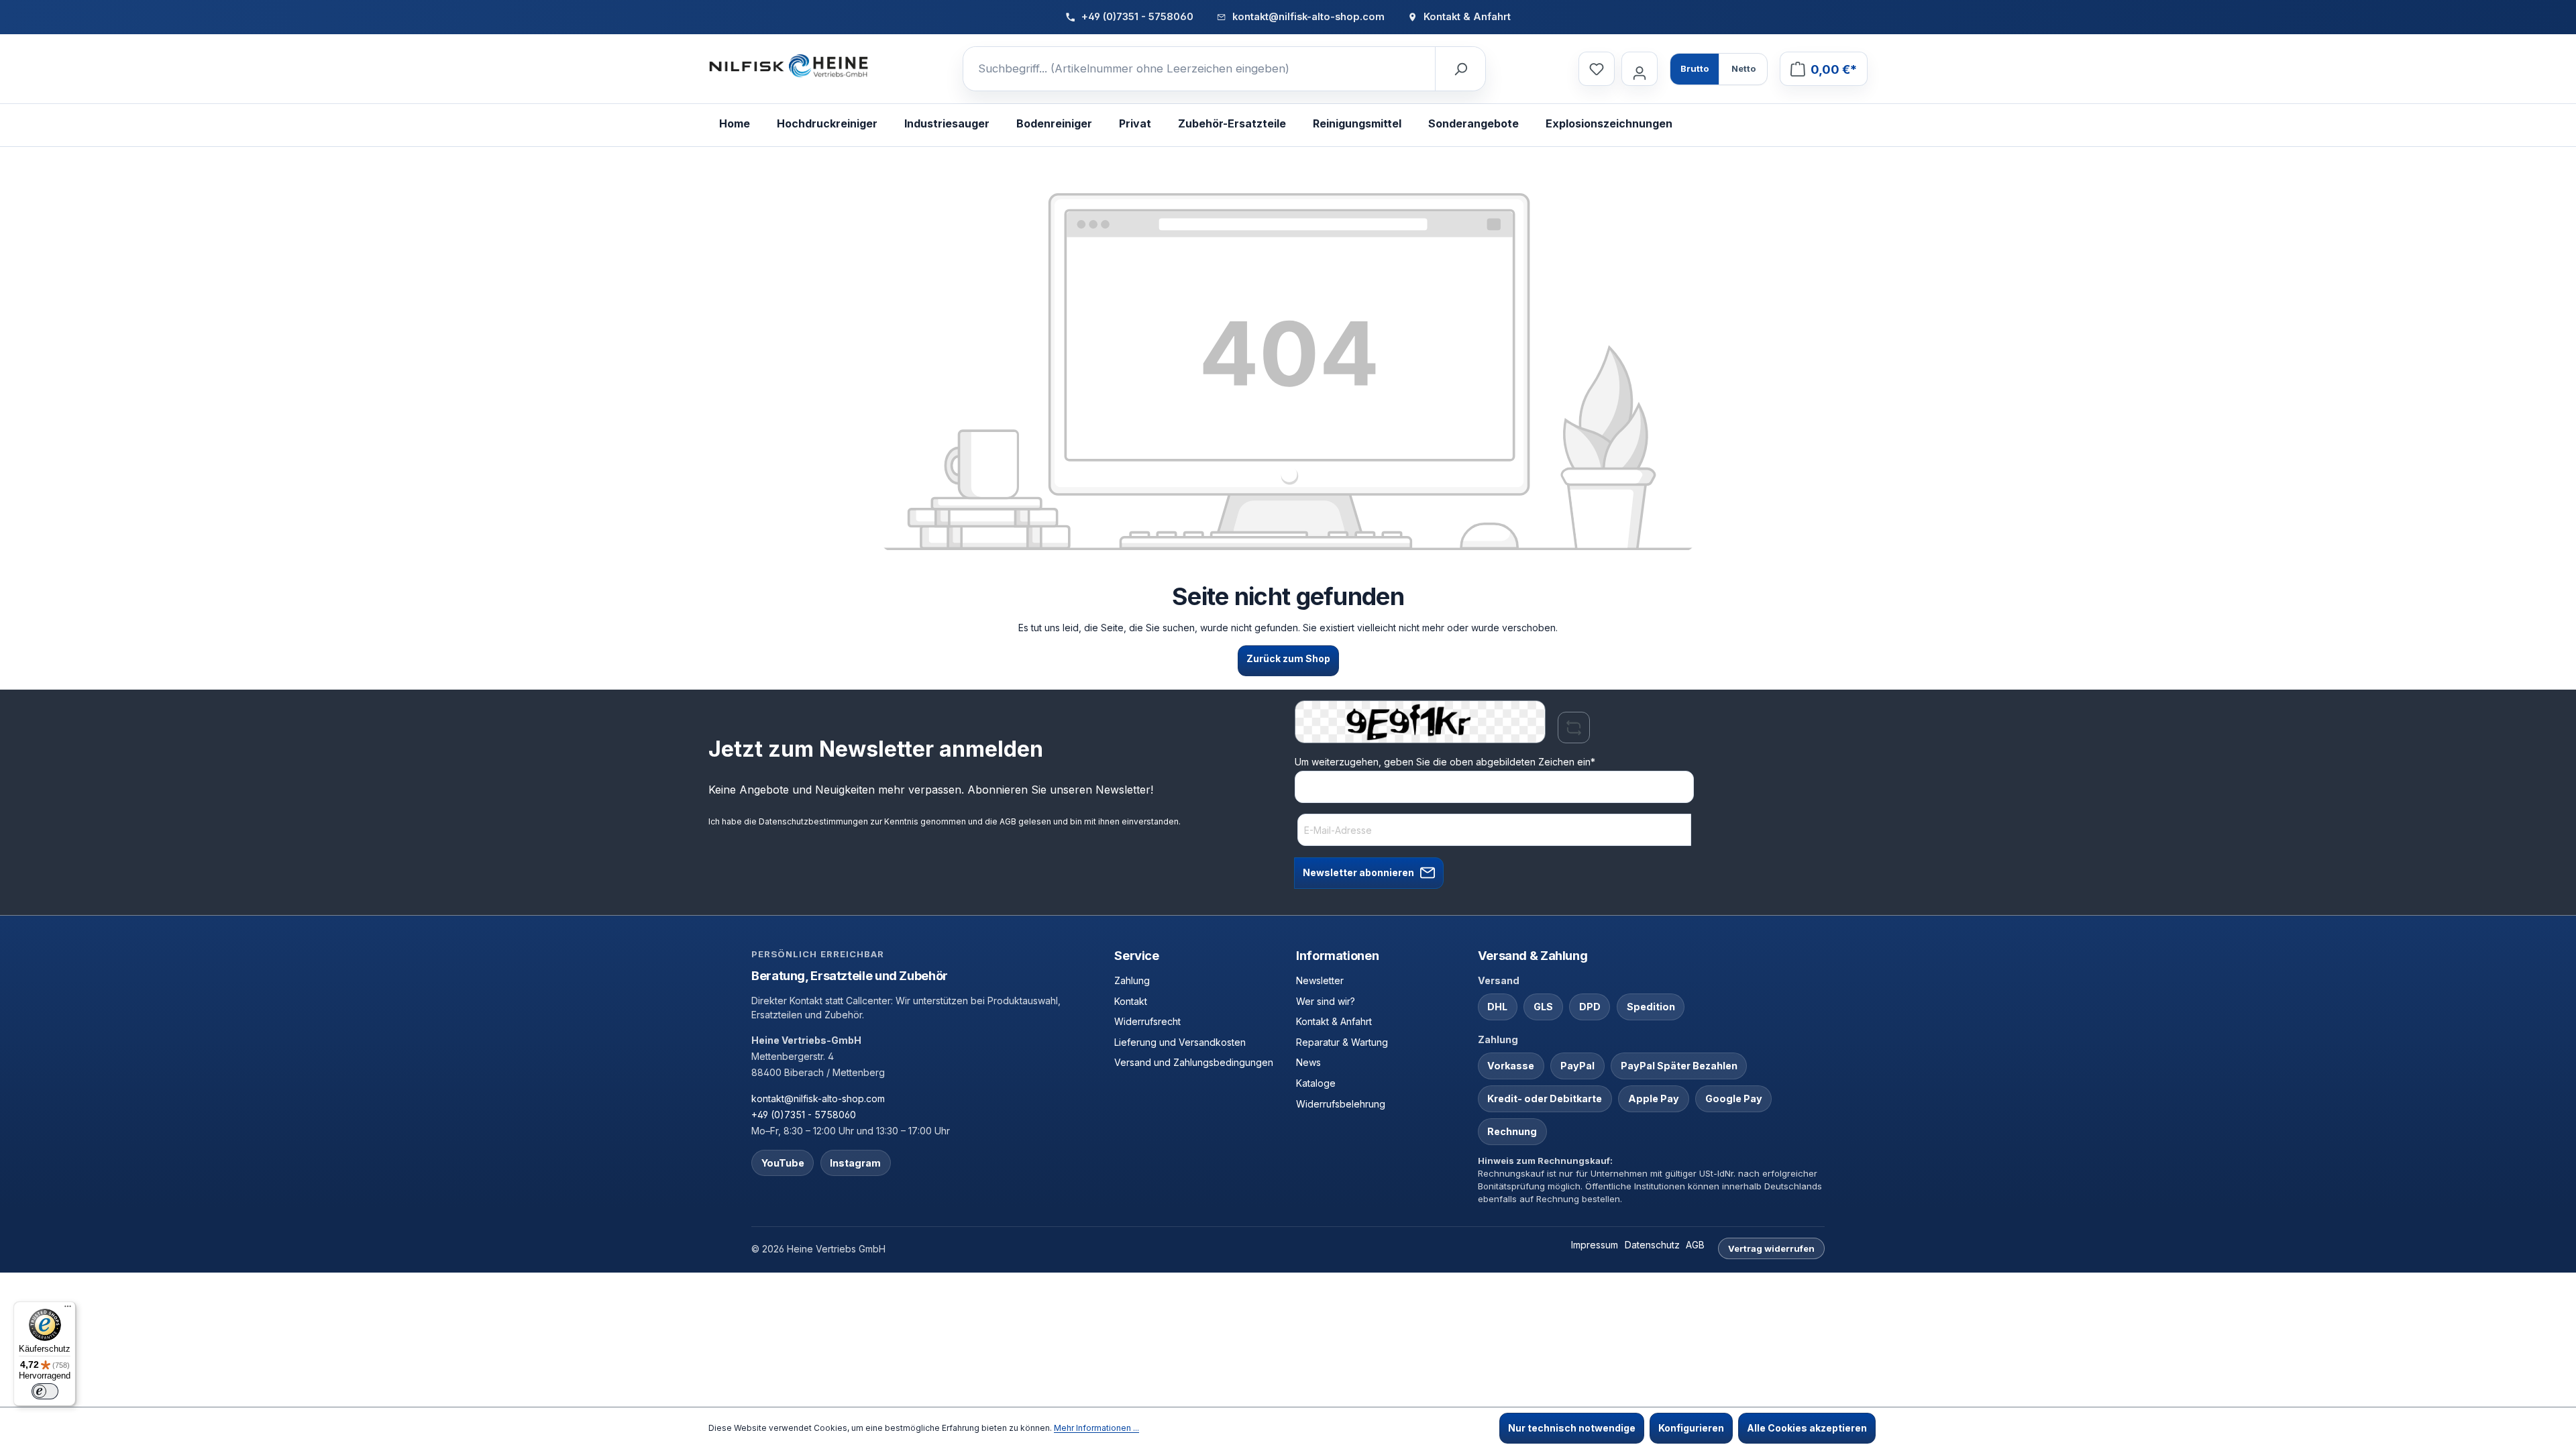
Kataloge (1316, 1083)
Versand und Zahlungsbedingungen (1194, 1062)
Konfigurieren (1691, 1428)
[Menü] (68, 1309)
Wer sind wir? (1326, 1001)
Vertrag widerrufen (1771, 1248)
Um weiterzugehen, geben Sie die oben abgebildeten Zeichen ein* (1445, 762)
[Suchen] (1460, 69)
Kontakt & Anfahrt (1334, 1021)
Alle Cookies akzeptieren (1807, 1428)
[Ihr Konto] (1640, 69)
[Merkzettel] (1597, 69)
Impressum (1595, 1245)
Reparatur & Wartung (1342, 1042)
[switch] (45, 1391)
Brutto (1695, 68)
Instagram (855, 1163)
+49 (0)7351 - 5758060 (804, 1115)
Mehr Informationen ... (1096, 1428)
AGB (1008, 821)
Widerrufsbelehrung (1341, 1104)
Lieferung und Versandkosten (1180, 1042)
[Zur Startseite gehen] (789, 66)
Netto (1743, 68)
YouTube (783, 1163)
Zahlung (1132, 980)
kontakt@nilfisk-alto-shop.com (818, 1098)
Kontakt (1131, 1001)
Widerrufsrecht (1147, 1021)
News (1308, 1062)
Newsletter (1320, 980)
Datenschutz (1652, 1245)
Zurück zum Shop (1288, 658)
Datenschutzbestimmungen (813, 821)
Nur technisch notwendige (1572, 1428)
